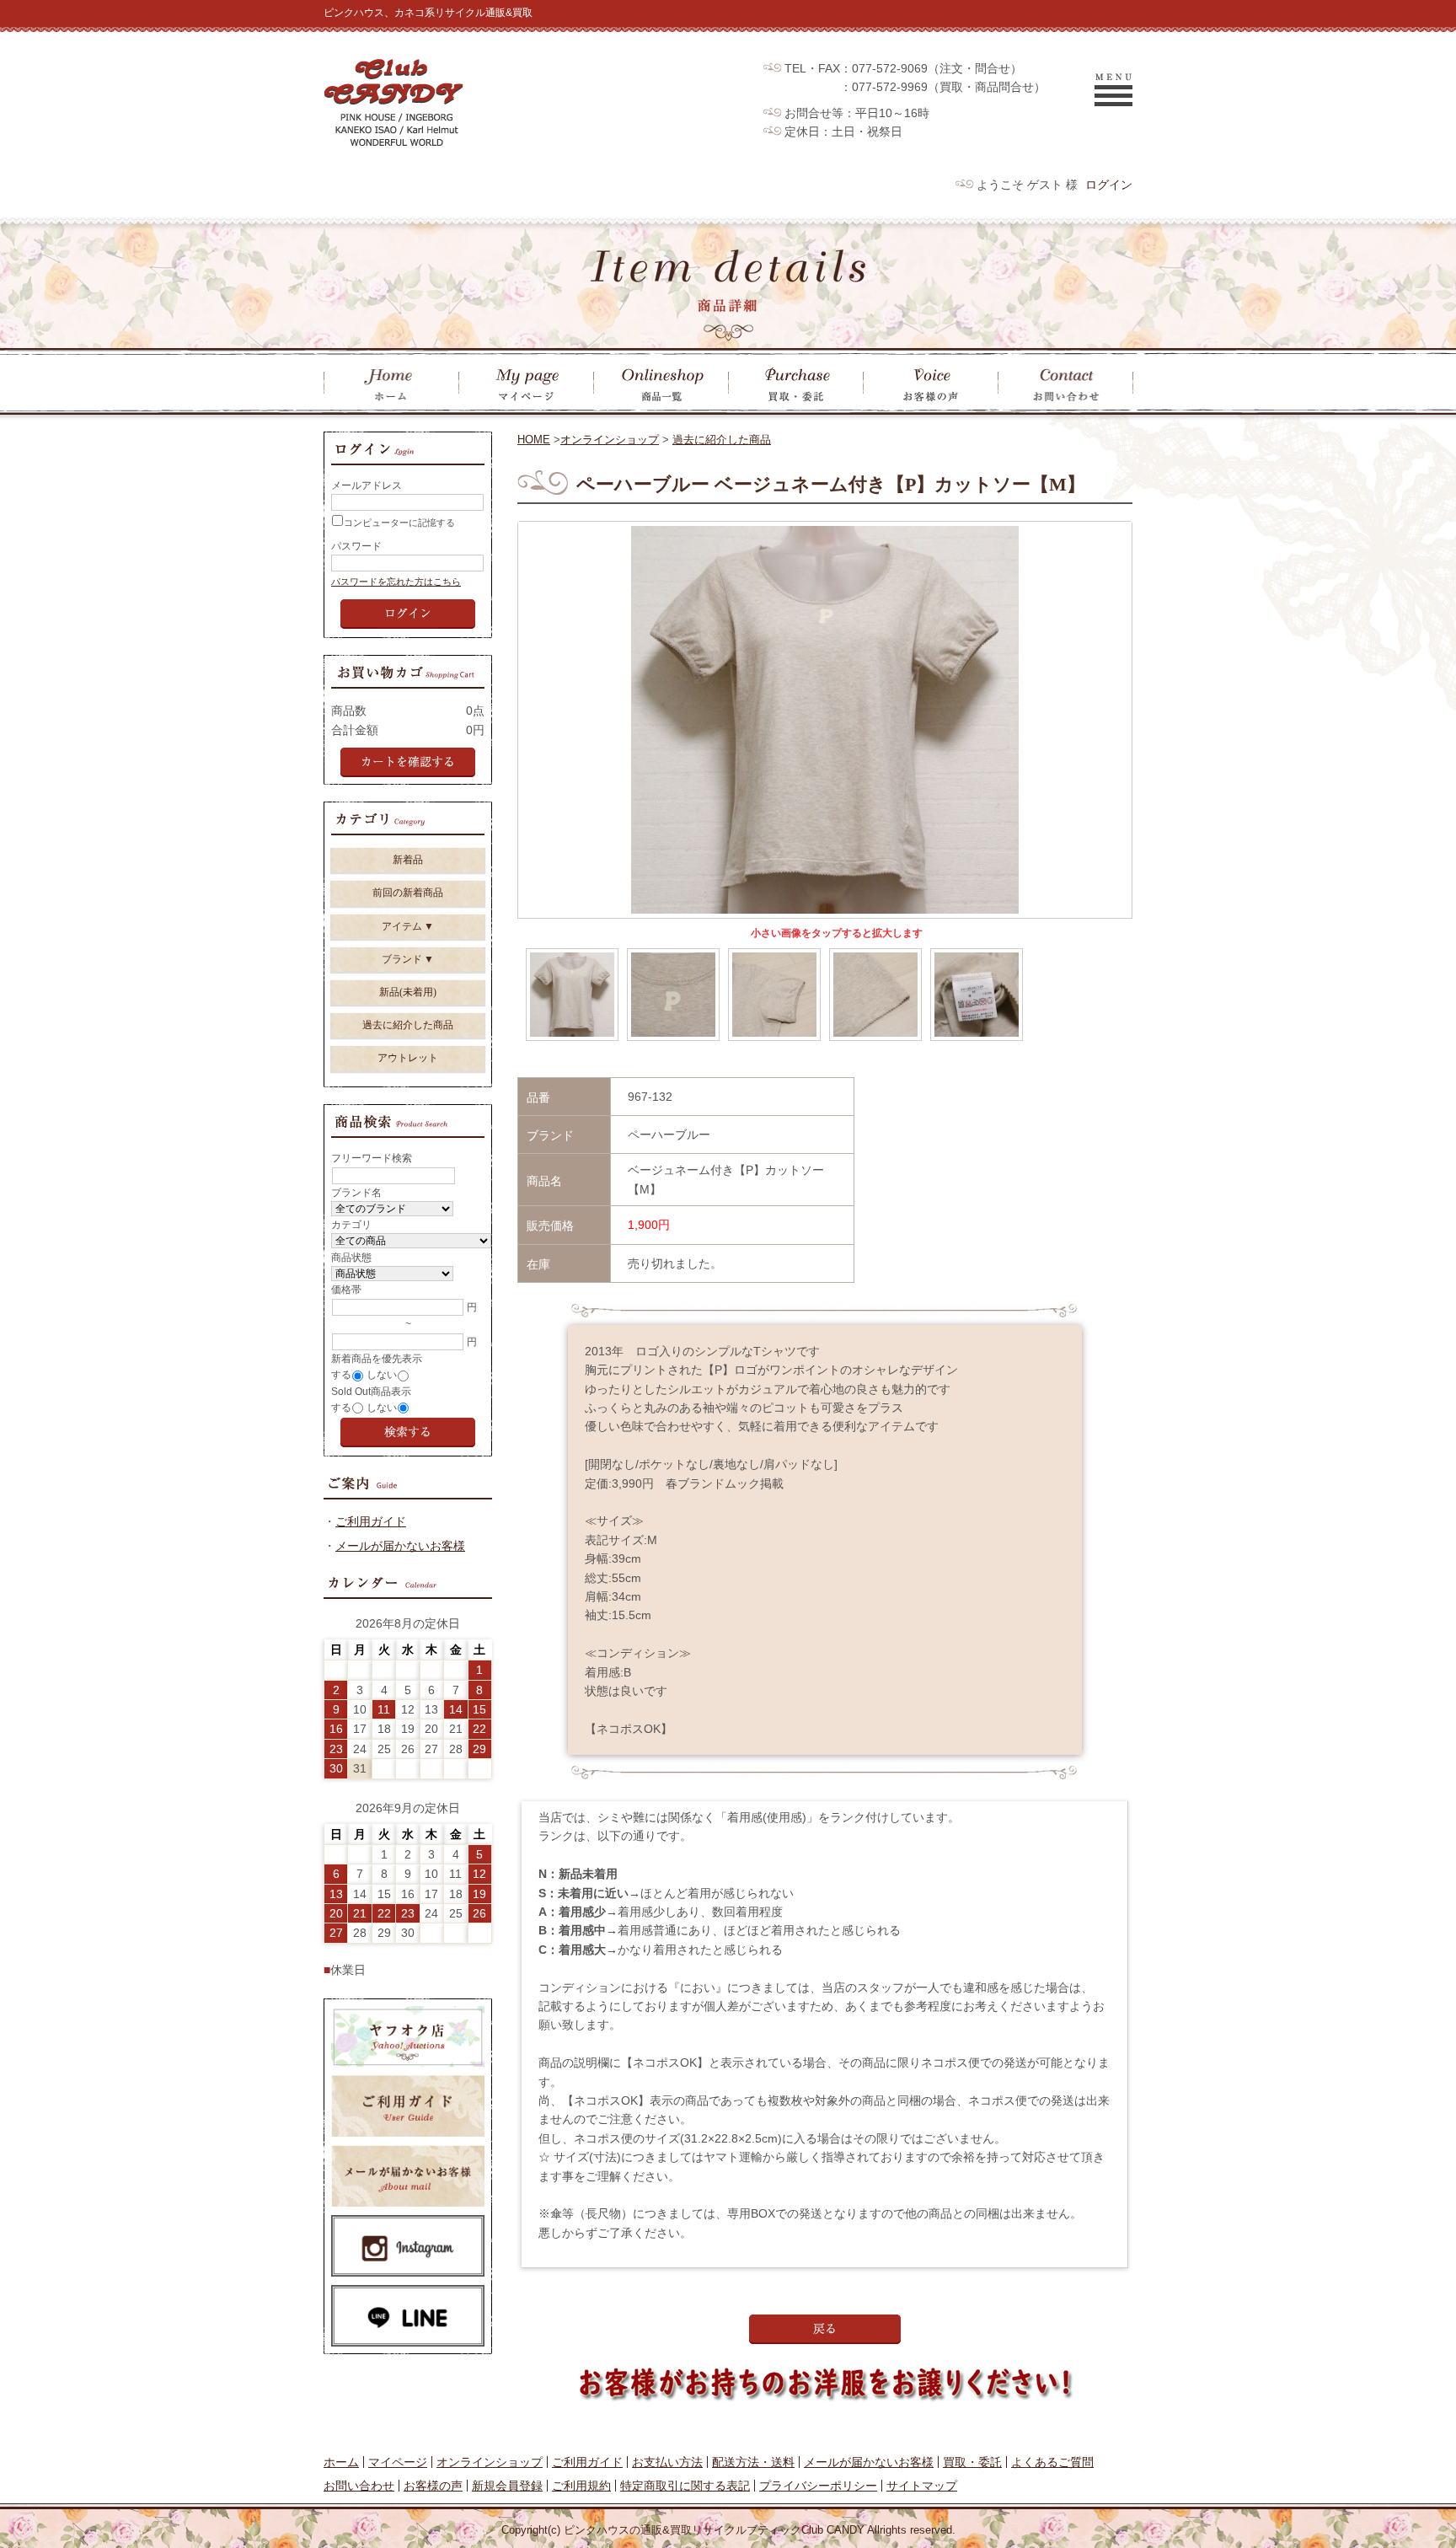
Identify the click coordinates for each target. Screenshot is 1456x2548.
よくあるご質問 (1052, 2462)
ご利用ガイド (371, 1521)
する (341, 1375)
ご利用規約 (581, 2486)
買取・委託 (972, 2462)
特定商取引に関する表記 (685, 2486)
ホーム (341, 2462)
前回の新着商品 (408, 893)
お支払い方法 (667, 2462)
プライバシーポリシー (818, 2486)
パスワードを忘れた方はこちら (396, 582)
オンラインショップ (610, 440)
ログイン (1109, 185)
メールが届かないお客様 (400, 1546)
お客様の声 (433, 2486)
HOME (534, 440)
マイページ (398, 2462)
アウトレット (408, 1058)
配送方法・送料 (753, 2462)
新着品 (408, 860)
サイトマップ (922, 2486)
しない (382, 1375)
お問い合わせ (359, 2486)
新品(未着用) (408, 992)
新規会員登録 (507, 2486)
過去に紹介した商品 (722, 440)
